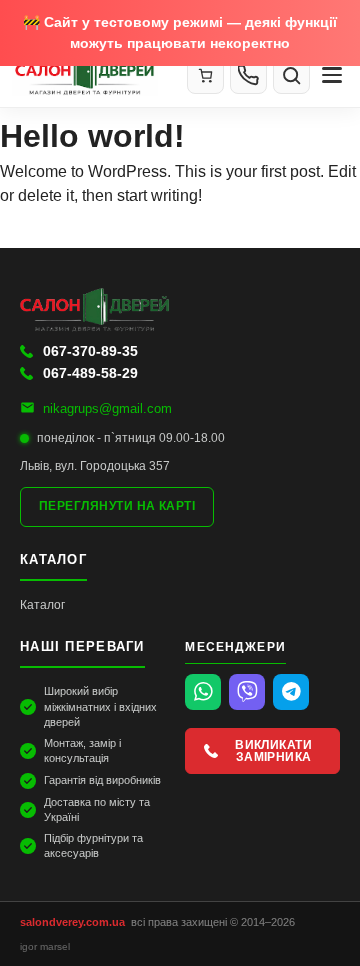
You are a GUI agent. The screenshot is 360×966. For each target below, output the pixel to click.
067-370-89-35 (90, 351)
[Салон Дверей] (91, 75)
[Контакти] (248, 74)
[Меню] (332, 75)
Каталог (42, 605)
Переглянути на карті (117, 506)
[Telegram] (291, 692)
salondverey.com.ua (72, 922)
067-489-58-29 (90, 373)
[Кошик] (205, 75)
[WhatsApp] (203, 692)
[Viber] (247, 692)
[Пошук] (291, 75)
